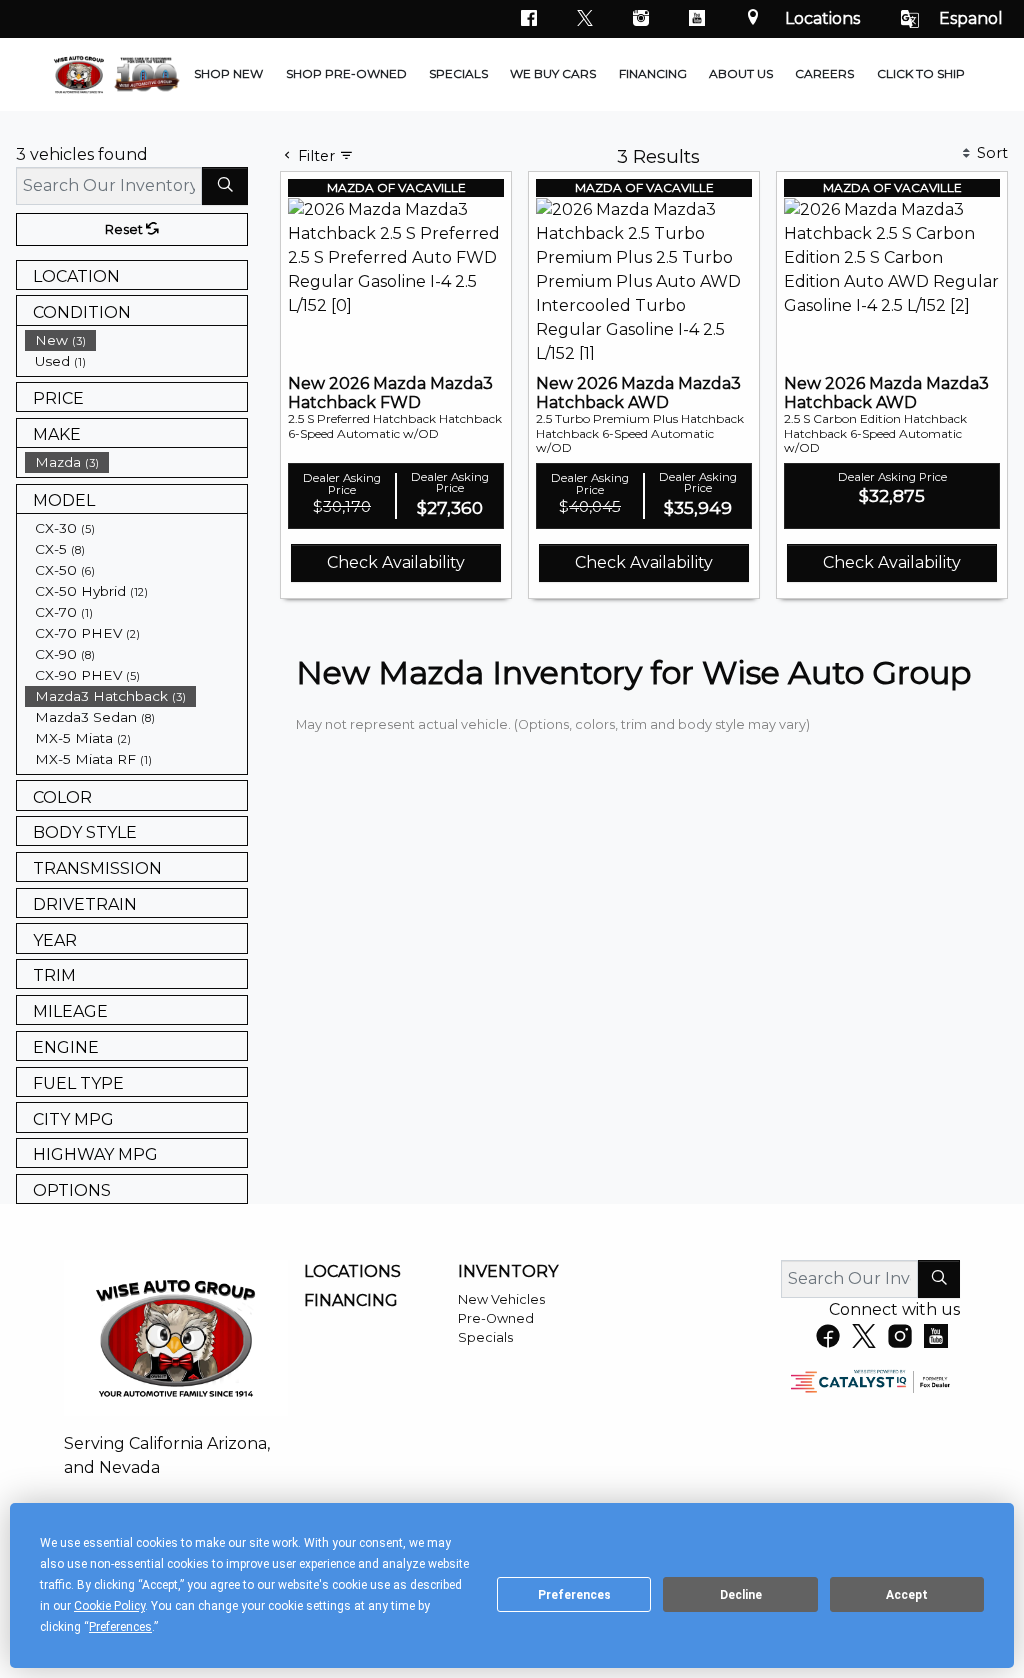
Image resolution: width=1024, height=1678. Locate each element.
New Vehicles (501, 1299)
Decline (741, 1595)
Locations (822, 18)
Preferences (574, 1595)
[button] (228, 75)
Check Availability (396, 562)
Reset (125, 229)
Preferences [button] (120, 1627)
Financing (351, 1301)
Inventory (508, 1272)
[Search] (225, 186)
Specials (485, 1337)
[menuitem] (136, 340)
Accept (907, 1595)
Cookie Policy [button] (109, 1606)
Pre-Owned (496, 1318)
